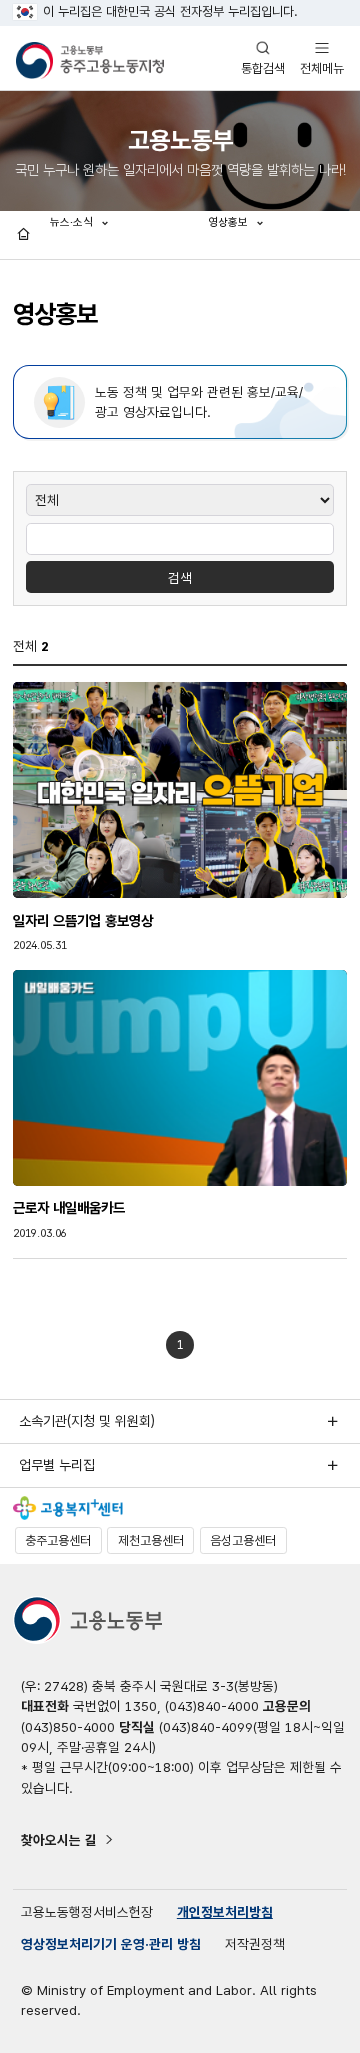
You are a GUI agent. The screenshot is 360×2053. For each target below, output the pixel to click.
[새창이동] (68, 1508)
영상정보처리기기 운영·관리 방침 (111, 1944)
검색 (180, 578)
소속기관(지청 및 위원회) (87, 1421)
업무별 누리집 (57, 1465)
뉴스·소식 (73, 222)
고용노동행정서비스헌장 (87, 1912)
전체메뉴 (322, 57)
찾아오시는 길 (59, 1840)
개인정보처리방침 (225, 1912)
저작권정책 (255, 1944)
